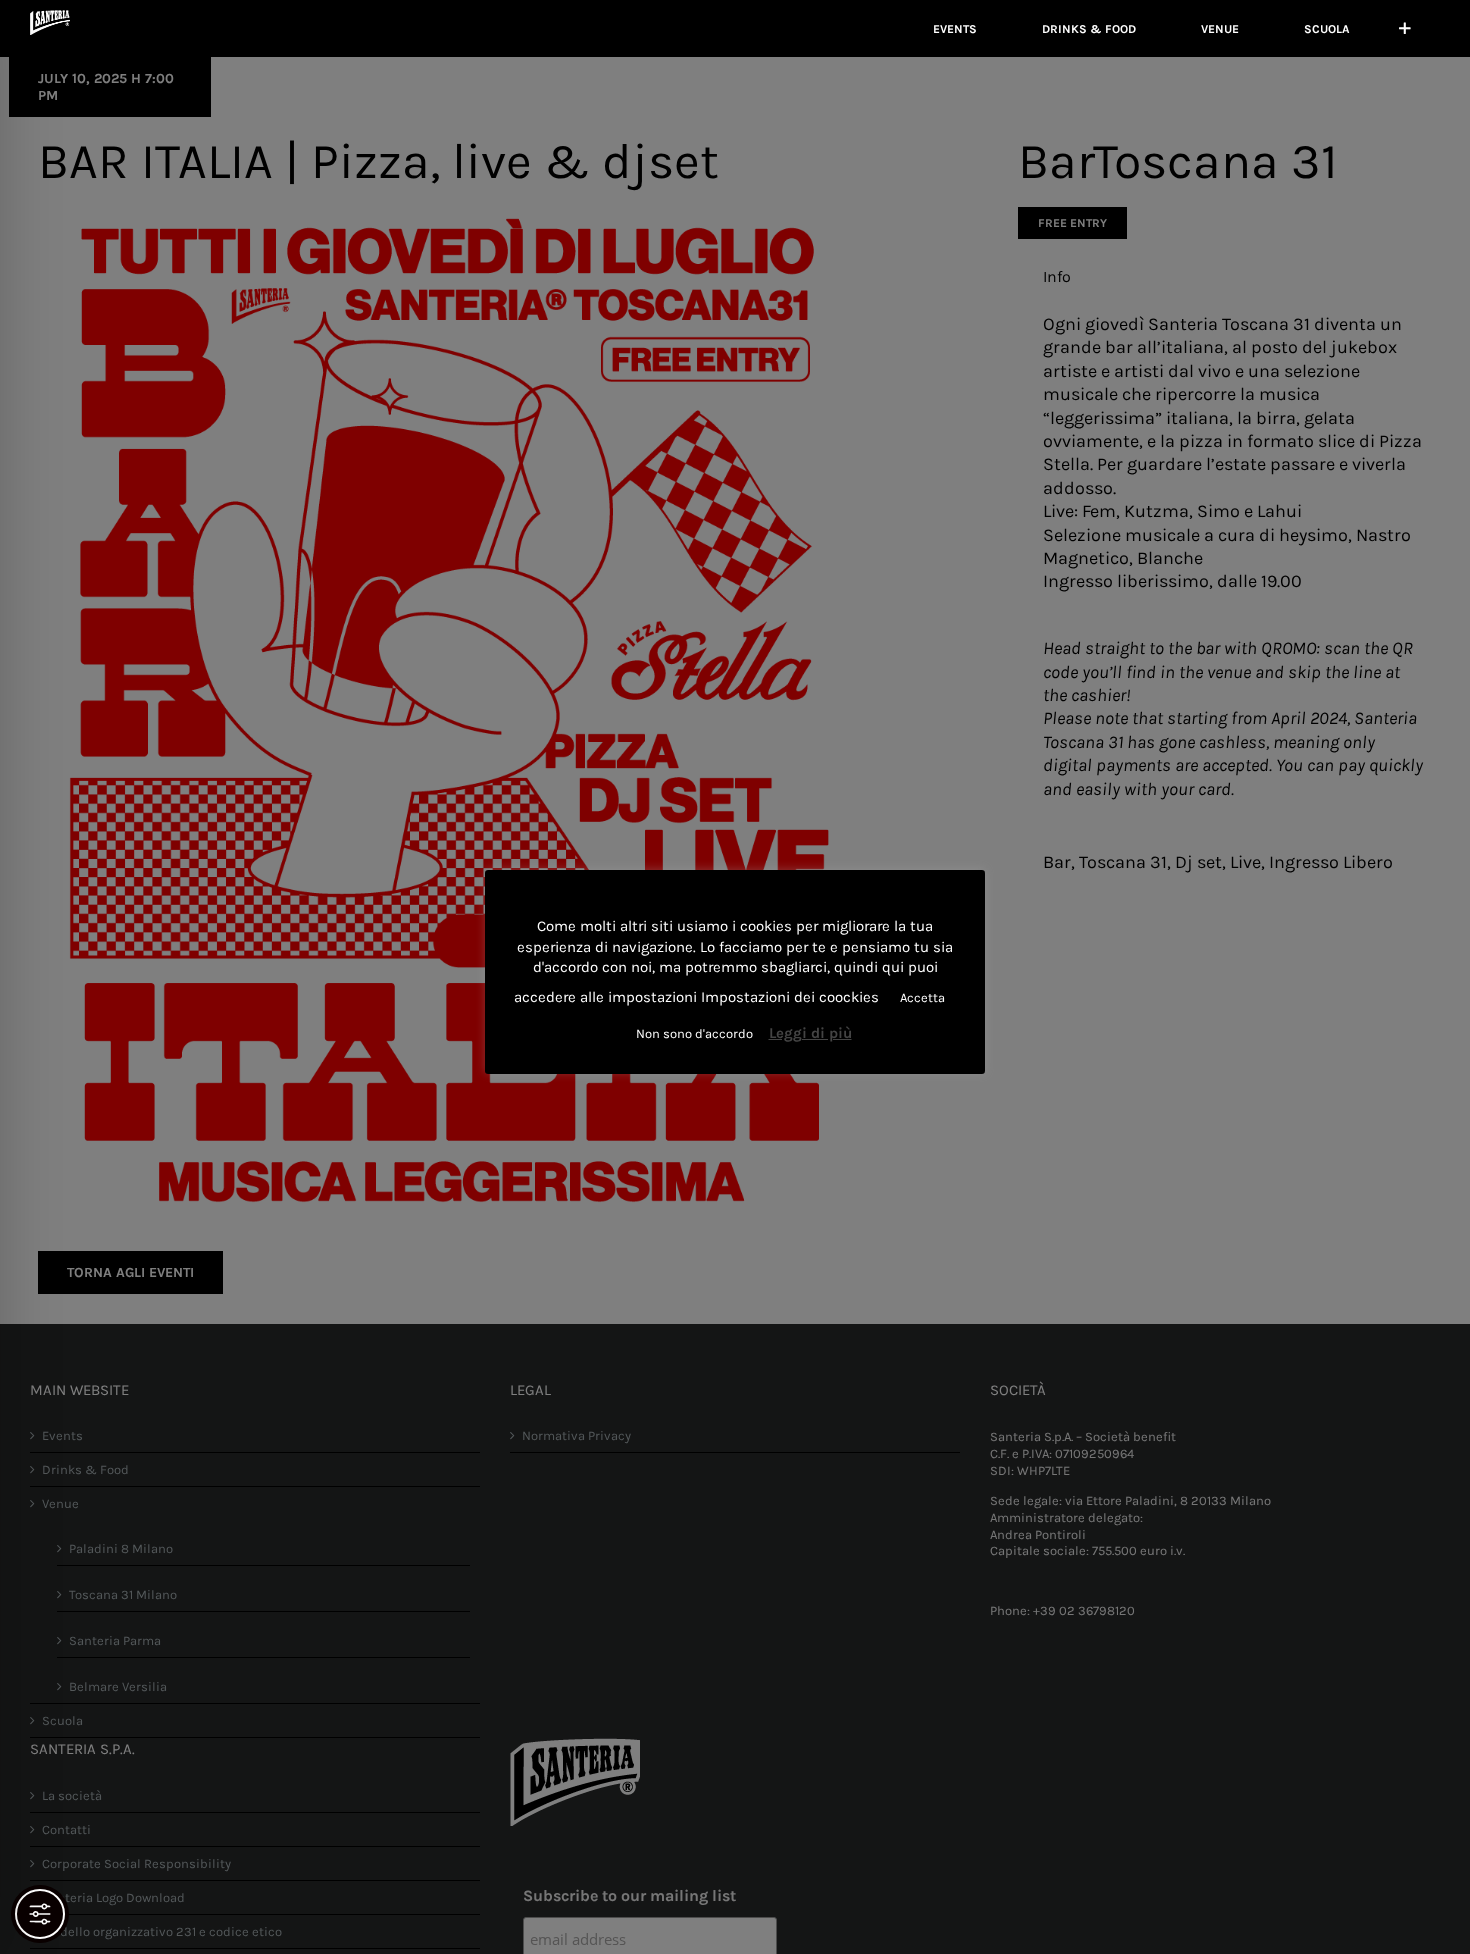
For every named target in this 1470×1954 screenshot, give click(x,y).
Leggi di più (810, 1033)
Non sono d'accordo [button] (694, 1033)
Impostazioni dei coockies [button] (790, 997)
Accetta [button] (922, 997)
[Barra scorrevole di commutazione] (1405, 28)
